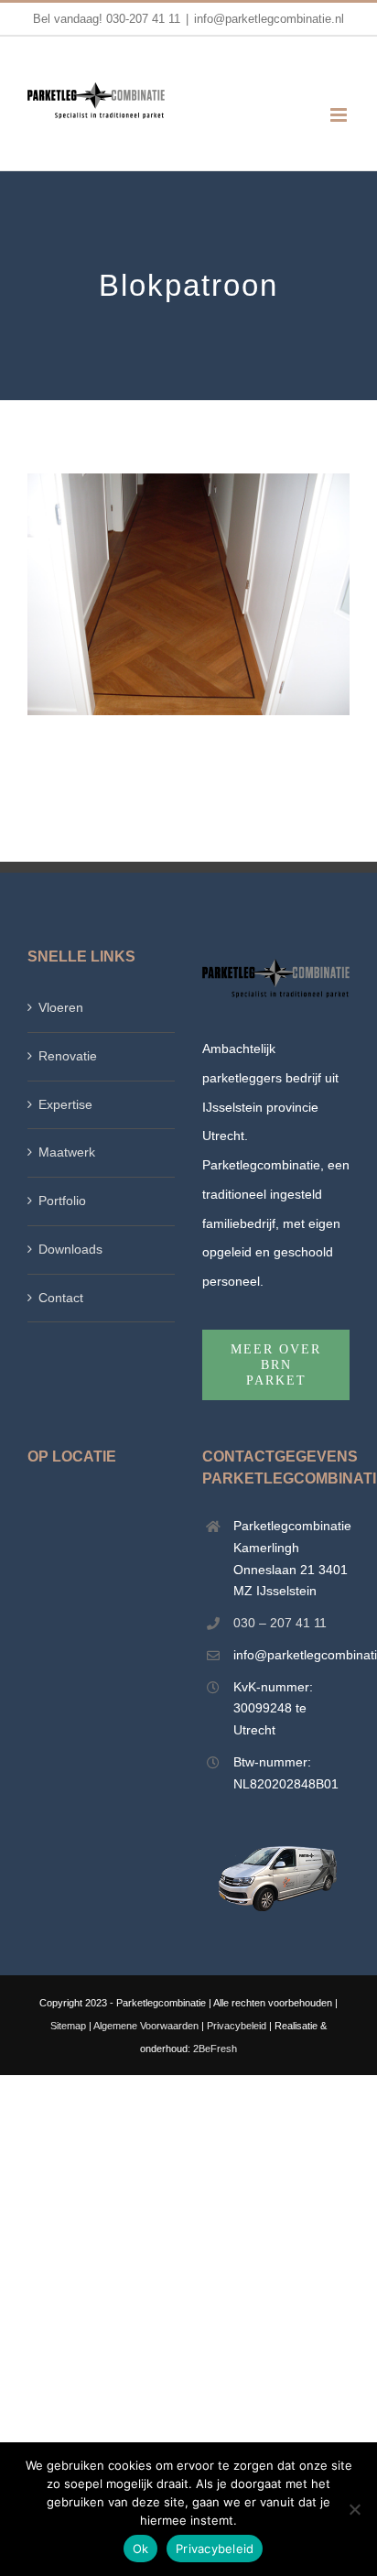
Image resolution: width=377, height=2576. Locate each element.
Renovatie (68, 1056)
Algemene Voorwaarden (146, 2026)
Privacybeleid (237, 2026)
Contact (61, 1298)
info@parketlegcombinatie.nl (269, 19)
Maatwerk (67, 1152)
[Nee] (354, 2509)
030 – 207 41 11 (280, 1623)
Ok (141, 2549)
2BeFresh (215, 2049)
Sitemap (68, 2026)
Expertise (65, 1104)
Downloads (70, 1249)
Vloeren (61, 1007)
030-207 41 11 (143, 19)
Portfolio (62, 1201)
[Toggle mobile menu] (340, 115)
